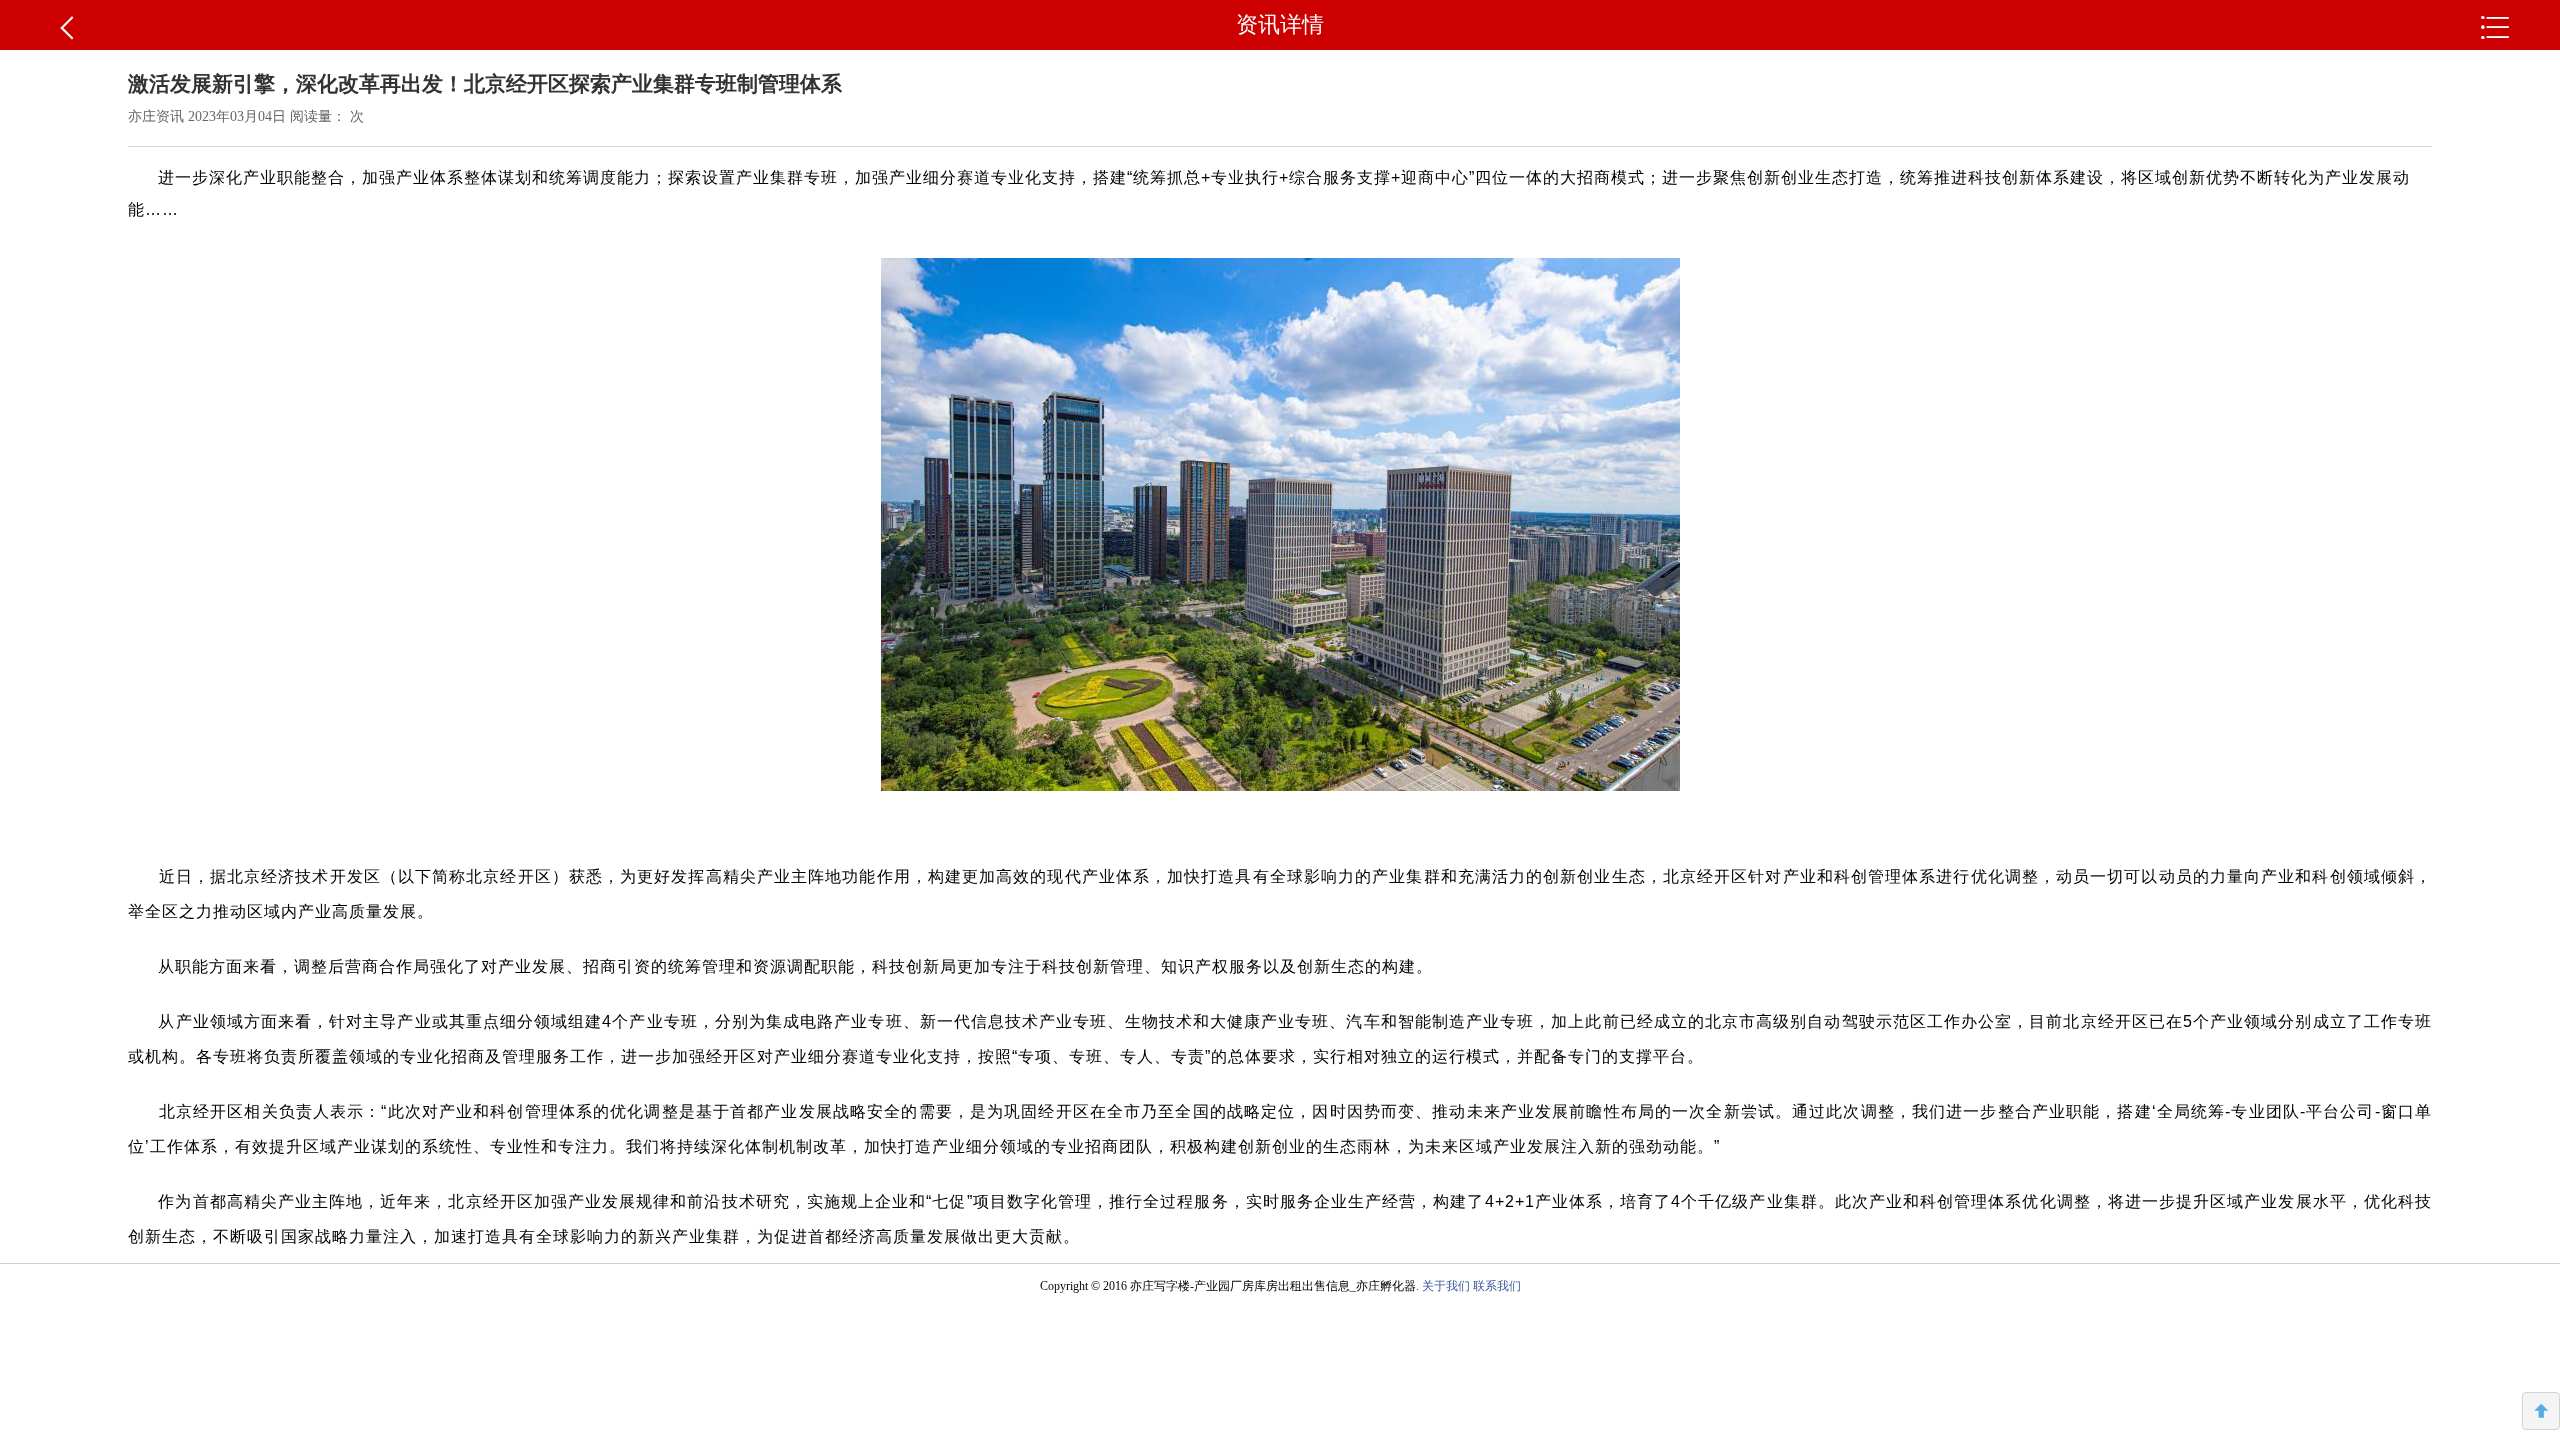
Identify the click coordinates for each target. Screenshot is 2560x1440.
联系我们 (1497, 1286)
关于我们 (1446, 1286)
